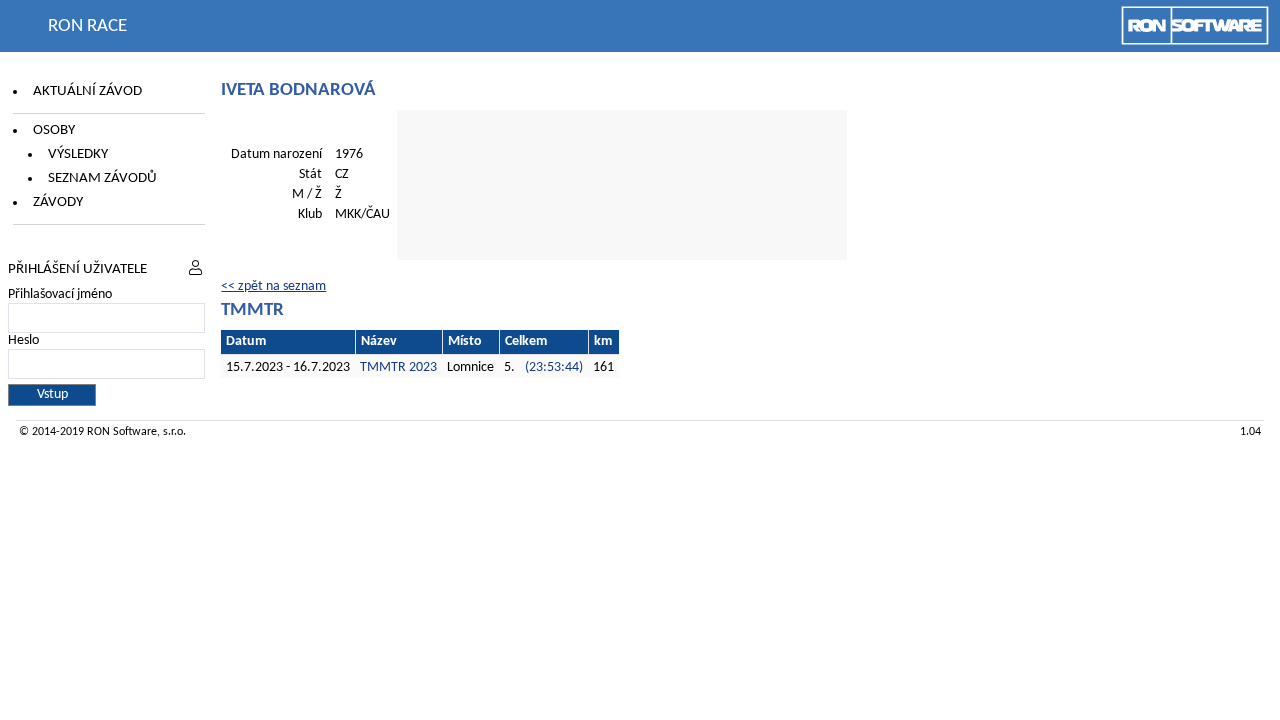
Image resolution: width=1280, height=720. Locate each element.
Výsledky (78, 154)
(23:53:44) (554, 367)
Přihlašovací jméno (60, 294)
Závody (58, 202)
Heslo (23, 340)
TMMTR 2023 (398, 367)
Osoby (54, 130)
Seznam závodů (102, 178)
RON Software (122, 432)
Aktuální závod (87, 91)
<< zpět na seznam (273, 286)
